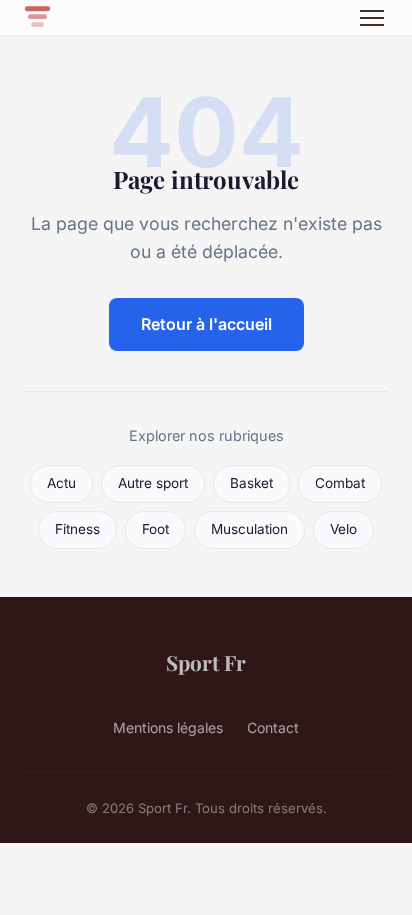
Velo (343, 529)
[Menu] (372, 18)
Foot (155, 529)
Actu (61, 483)
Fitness (77, 529)
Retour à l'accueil (206, 324)
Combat (340, 483)
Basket (251, 483)
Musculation (249, 529)
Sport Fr (206, 662)
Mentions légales (168, 727)
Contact (273, 727)
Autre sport (153, 483)
